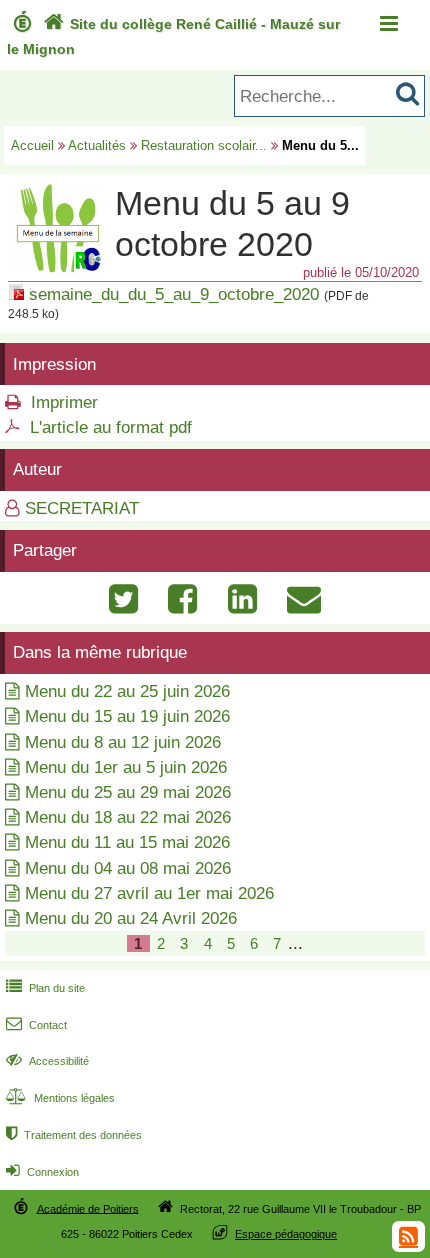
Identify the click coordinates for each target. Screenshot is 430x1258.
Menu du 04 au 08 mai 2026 (128, 868)
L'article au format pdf (111, 427)
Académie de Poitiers (88, 1208)
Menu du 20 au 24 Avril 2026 (131, 918)
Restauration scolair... (204, 145)
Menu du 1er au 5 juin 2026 (126, 767)
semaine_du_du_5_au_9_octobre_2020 (174, 294)
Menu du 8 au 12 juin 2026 (123, 742)
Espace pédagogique (286, 1234)
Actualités (97, 145)
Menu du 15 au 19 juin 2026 (127, 716)
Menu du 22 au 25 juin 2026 (127, 691)
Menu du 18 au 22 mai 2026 (128, 817)
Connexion (42, 1172)
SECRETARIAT (82, 508)
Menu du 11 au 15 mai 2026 (127, 842)
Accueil (32, 145)
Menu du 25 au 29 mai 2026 (128, 792)
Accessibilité (47, 1061)
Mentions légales (60, 1098)
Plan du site (45, 988)
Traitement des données (74, 1135)
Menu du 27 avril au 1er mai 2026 (149, 893)
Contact (36, 1025)
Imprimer (64, 402)
